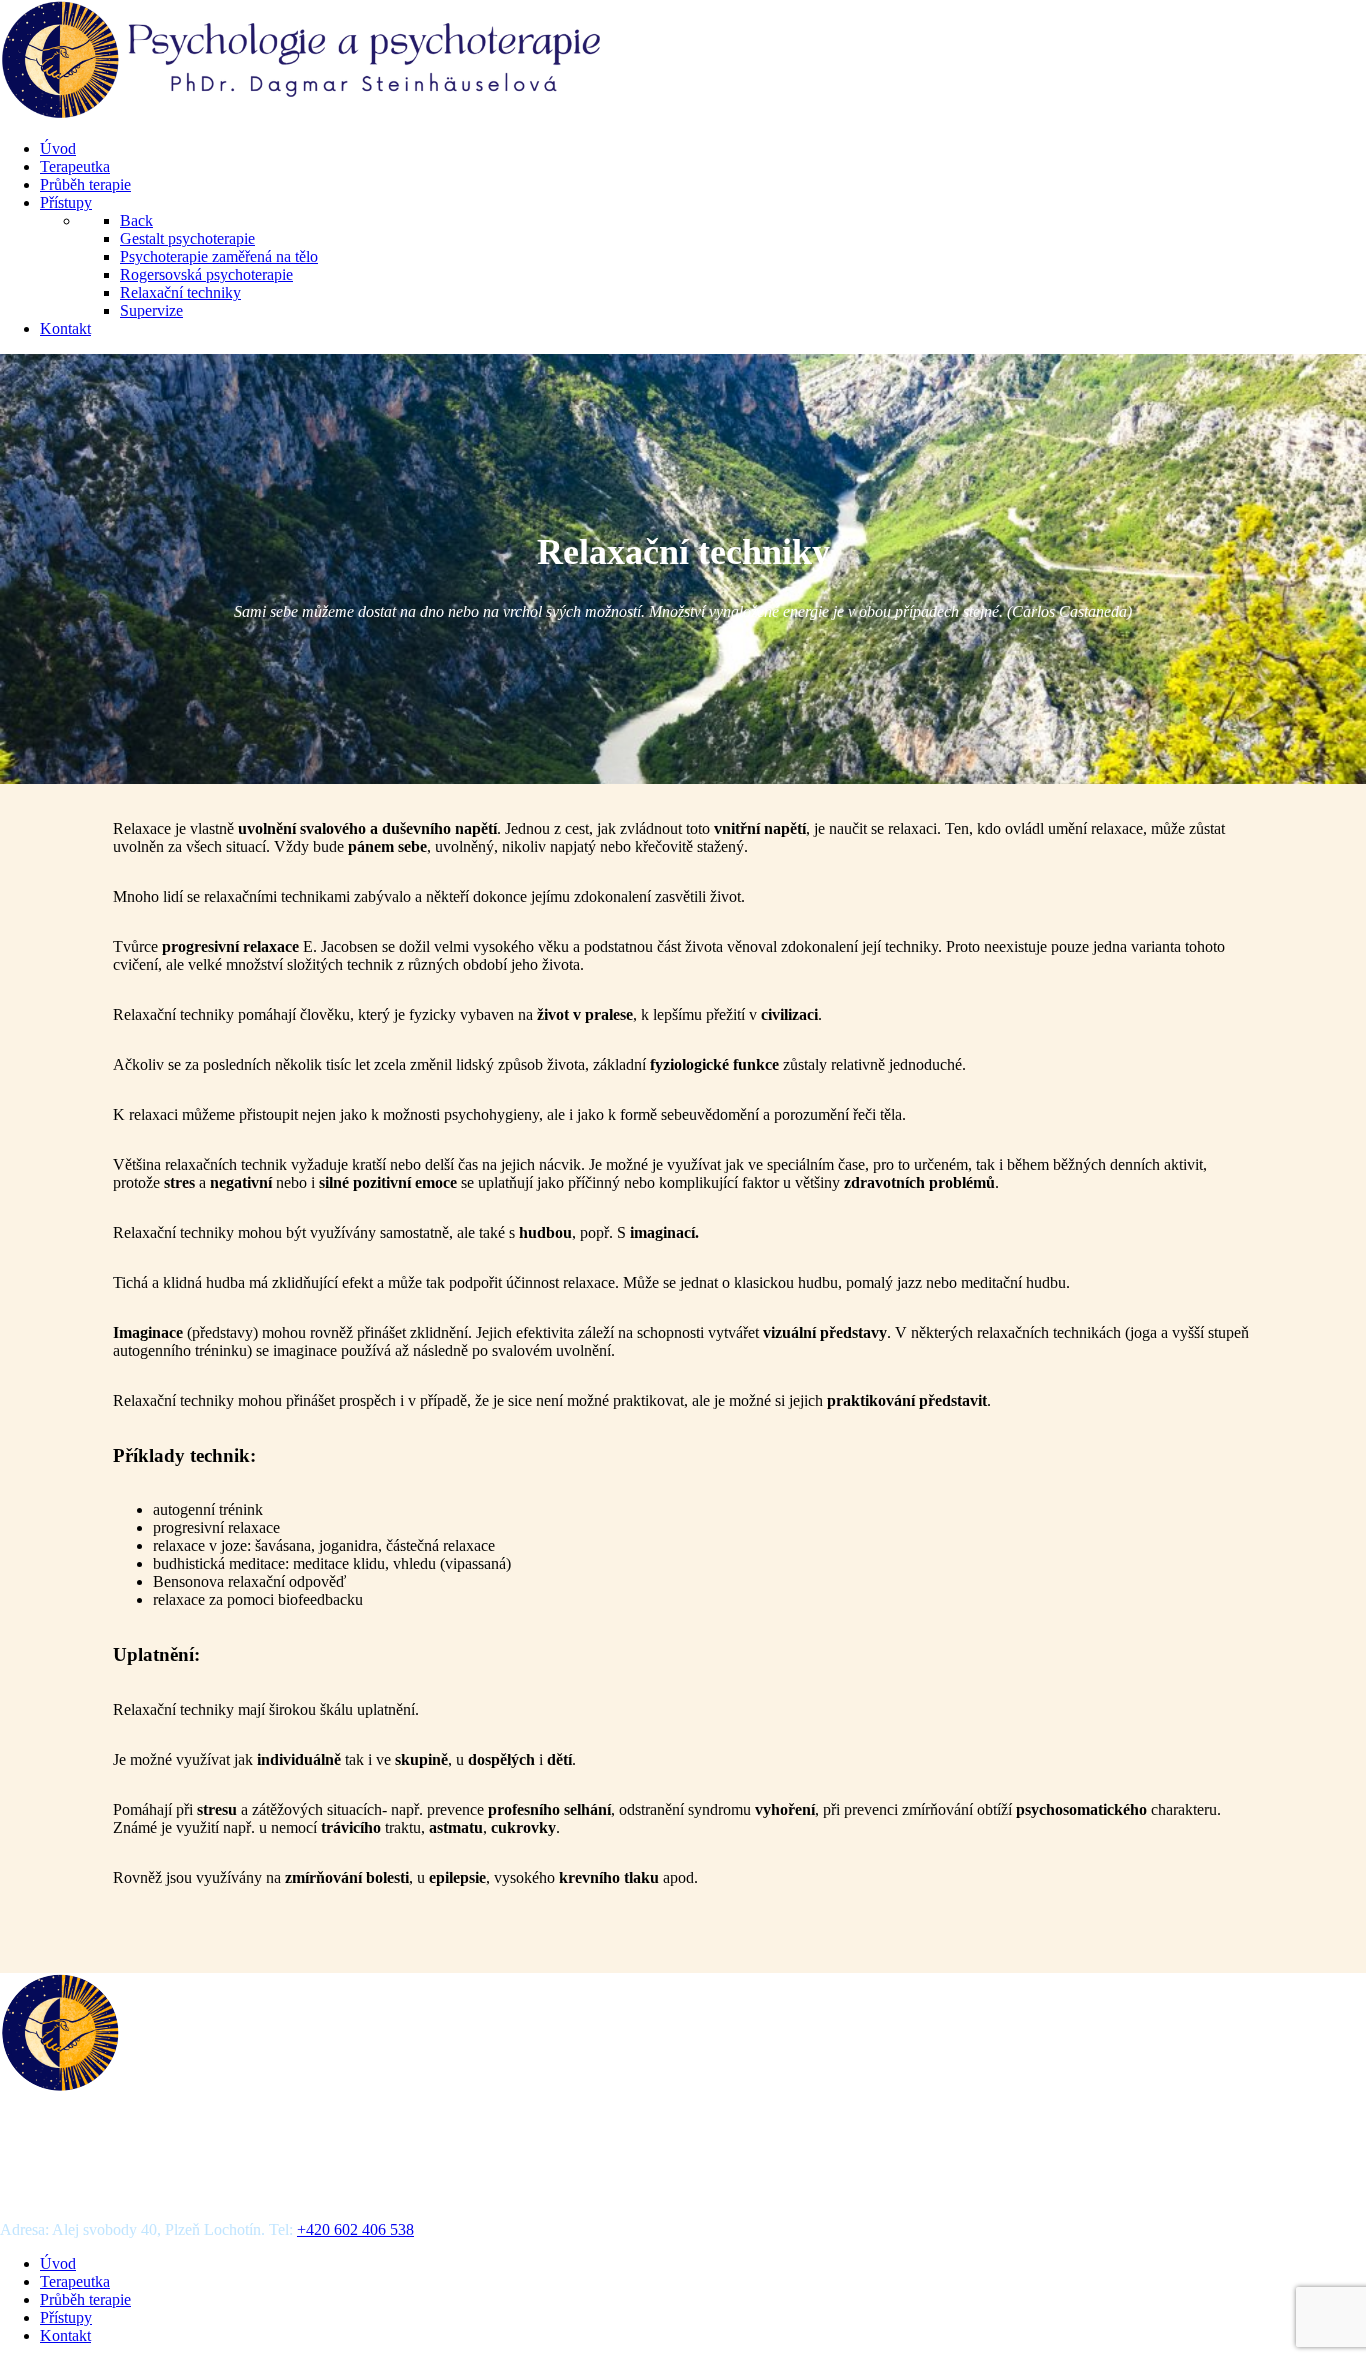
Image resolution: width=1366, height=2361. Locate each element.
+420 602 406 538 (355, 2229)
